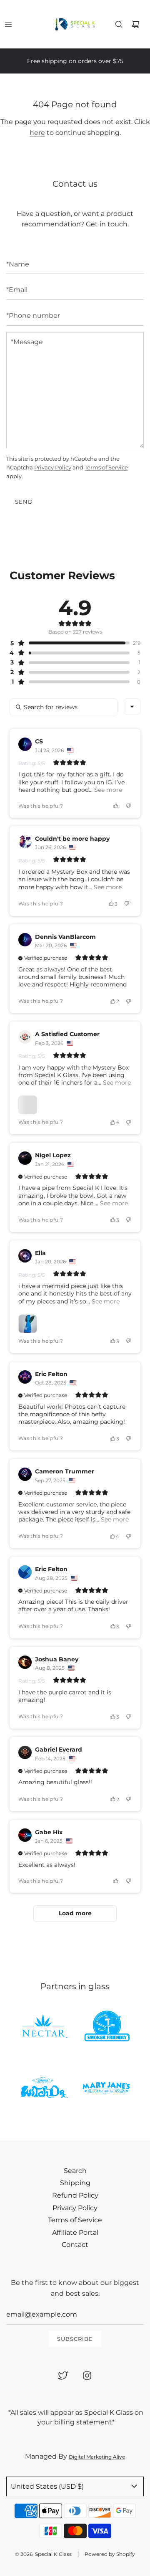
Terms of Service (106, 467)
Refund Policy (75, 2195)
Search (75, 2171)
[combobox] (132, 707)
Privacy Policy (53, 467)
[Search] (119, 24)
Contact (75, 2245)
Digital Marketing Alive (97, 2457)
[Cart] (135, 24)
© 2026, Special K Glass (43, 2554)
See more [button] (107, 790)
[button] (70, 643)
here (37, 133)
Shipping (75, 2183)
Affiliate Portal (75, 2232)
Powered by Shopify (110, 2554)
